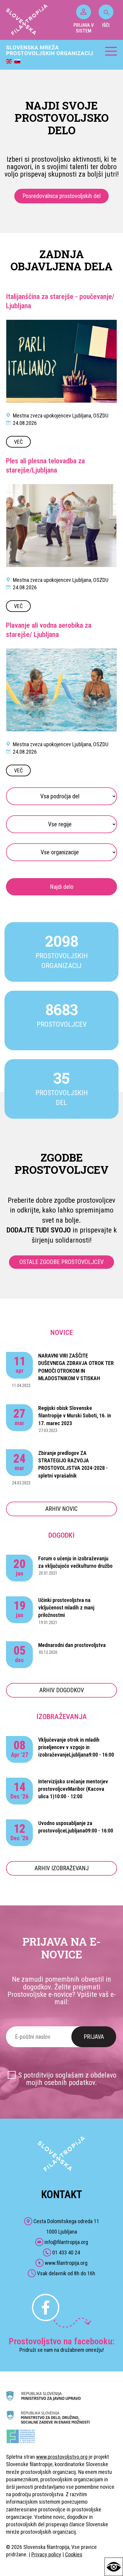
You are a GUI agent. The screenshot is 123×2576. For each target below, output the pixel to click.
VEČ (18, 442)
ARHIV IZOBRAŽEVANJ (62, 1868)
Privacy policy (46, 2554)
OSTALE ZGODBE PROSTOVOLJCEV (61, 1262)
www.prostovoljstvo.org (62, 2457)
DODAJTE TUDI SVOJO (39, 1230)
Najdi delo (62, 887)
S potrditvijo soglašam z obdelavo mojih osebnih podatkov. (67, 2079)
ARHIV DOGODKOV (62, 1690)
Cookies (74, 2554)
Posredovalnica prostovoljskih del (61, 196)
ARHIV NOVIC (61, 1509)
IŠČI (106, 25)
